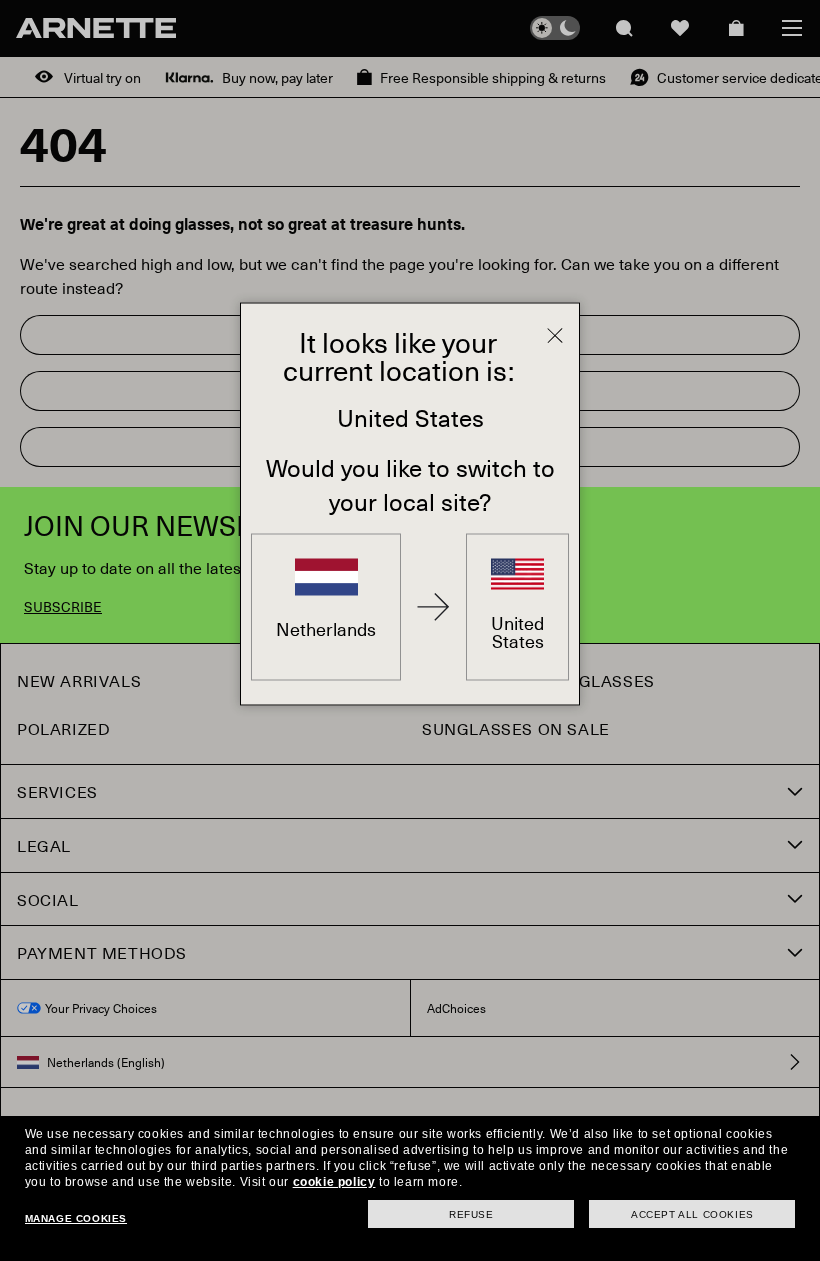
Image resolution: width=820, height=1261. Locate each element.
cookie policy (334, 1182)
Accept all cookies (692, 1214)
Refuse (471, 1214)
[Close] (555, 336)
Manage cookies (76, 1218)
